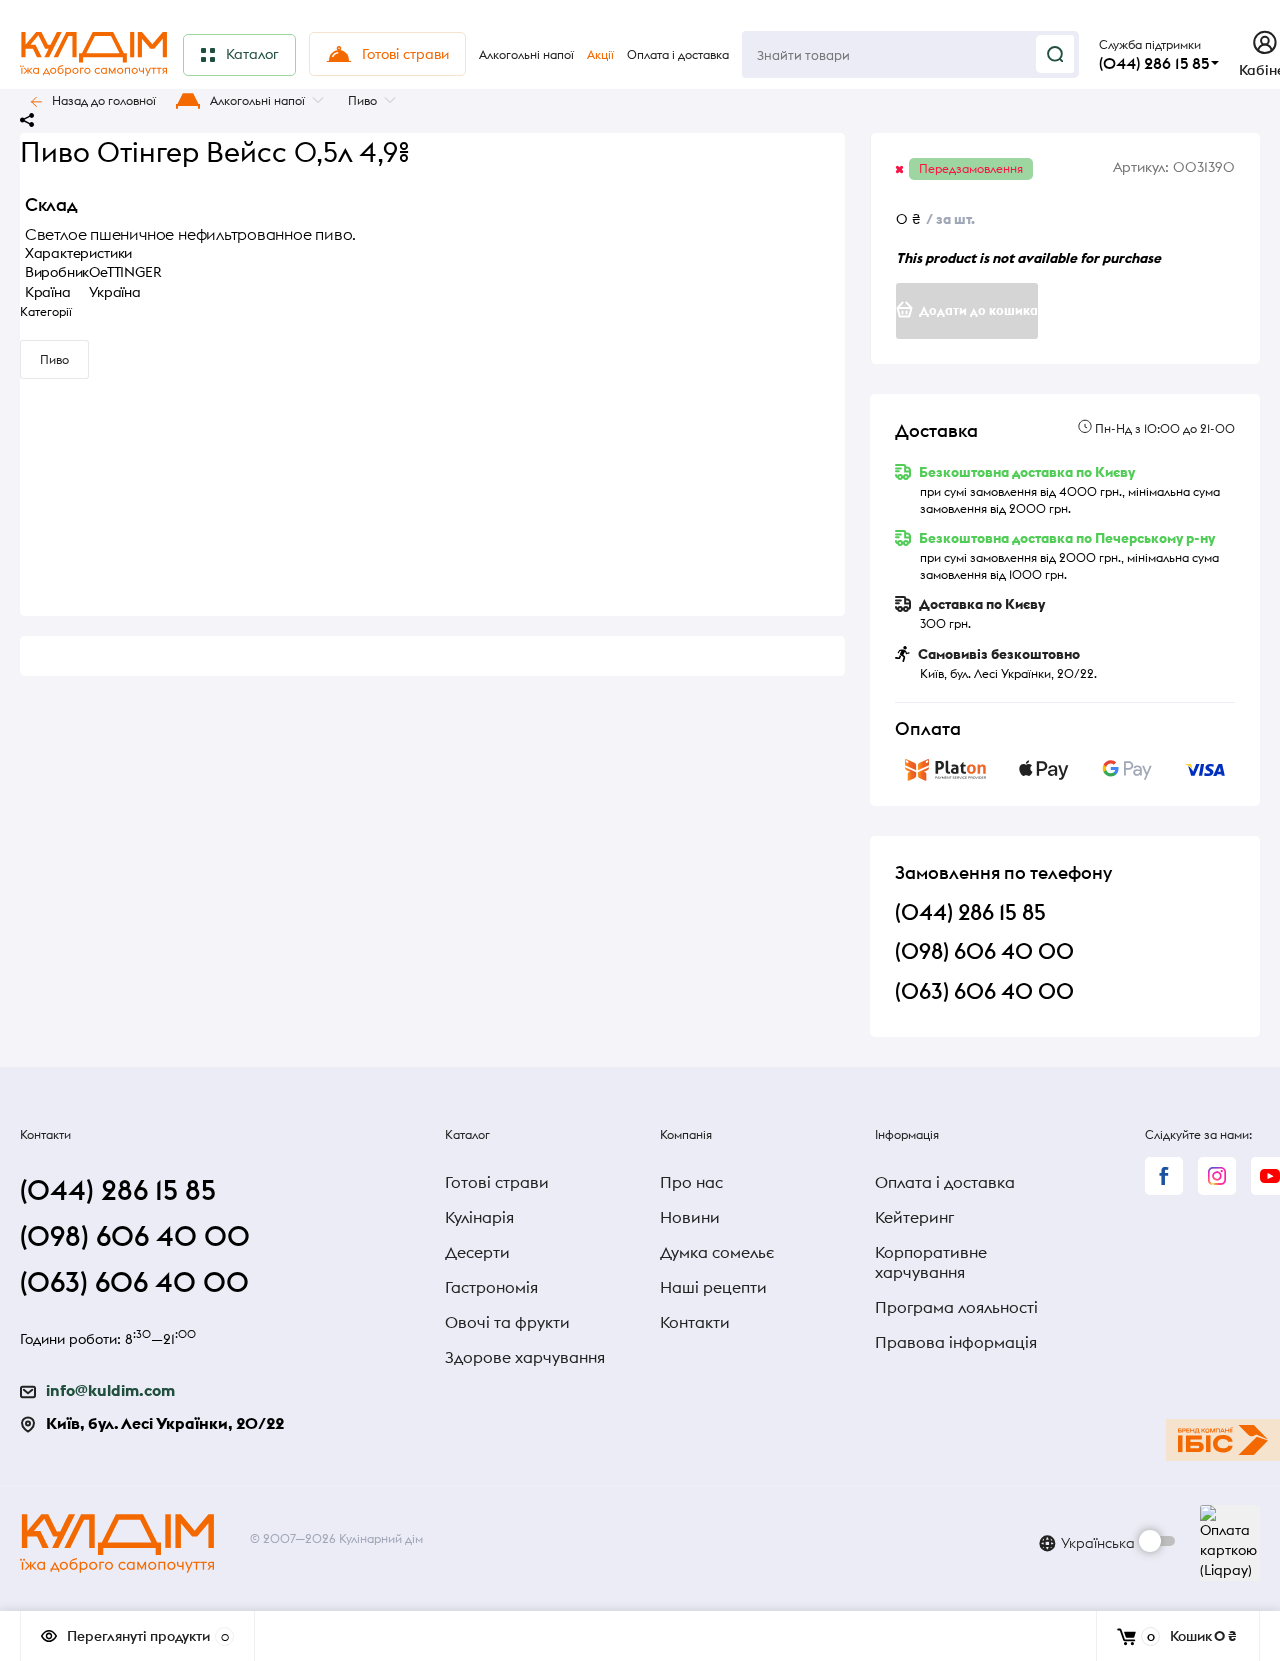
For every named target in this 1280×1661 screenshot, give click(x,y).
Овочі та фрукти (507, 1322)
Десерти (477, 1252)
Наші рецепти (713, 1287)
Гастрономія (491, 1287)
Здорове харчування (525, 1357)
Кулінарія (479, 1217)
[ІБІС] (1223, 1440)
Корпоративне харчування (931, 1262)
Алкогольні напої (257, 100)
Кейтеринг (914, 1217)
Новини (690, 1217)
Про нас (691, 1182)
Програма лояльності (956, 1307)
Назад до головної (104, 100)
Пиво (362, 100)
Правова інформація (956, 1342)
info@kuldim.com (110, 1390)
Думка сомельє (717, 1252)
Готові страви (497, 1182)
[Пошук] (1055, 54)
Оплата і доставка (945, 1182)
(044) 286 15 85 (1154, 63)
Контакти (695, 1322)
